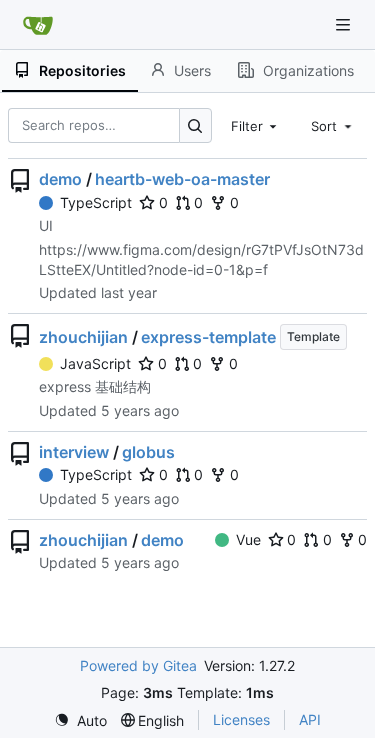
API (310, 719)
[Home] (38, 25)
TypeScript (96, 202)
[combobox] (256, 125)
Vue (248, 539)
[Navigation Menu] (345, 24)
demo (60, 179)
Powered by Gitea (138, 665)
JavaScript (95, 363)
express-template (208, 337)
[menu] (80, 720)
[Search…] (195, 125)
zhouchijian (83, 337)
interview (74, 452)
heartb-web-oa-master (182, 179)
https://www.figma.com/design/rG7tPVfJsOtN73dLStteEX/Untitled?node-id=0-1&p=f (201, 259)
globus (148, 452)
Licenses (241, 719)
